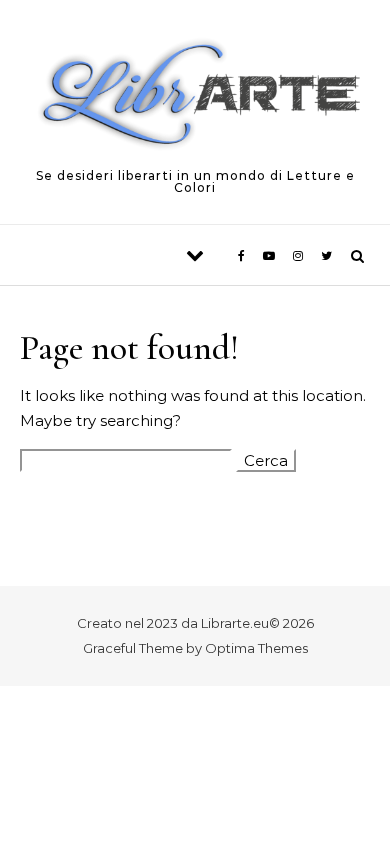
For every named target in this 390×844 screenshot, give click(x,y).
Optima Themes (256, 648)
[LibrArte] (195, 97)
